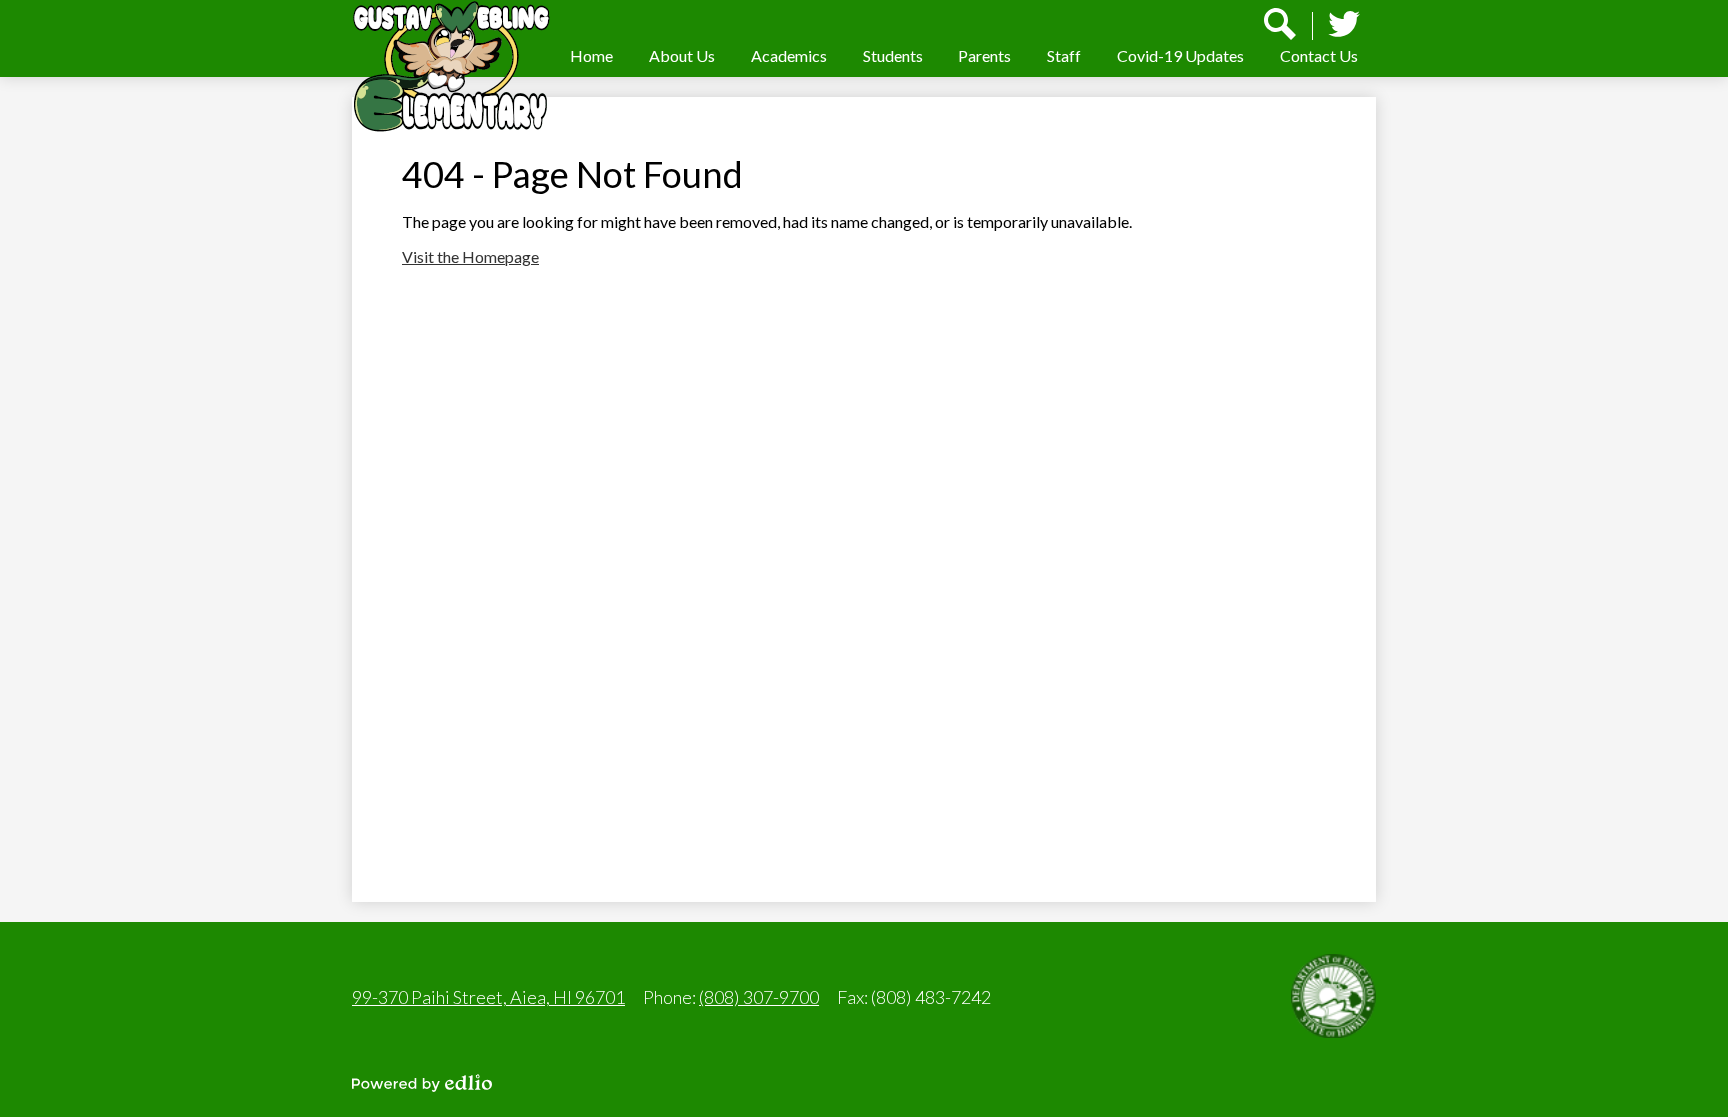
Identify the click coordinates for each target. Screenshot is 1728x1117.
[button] (682, 55)
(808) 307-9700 (759, 997)
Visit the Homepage (470, 256)
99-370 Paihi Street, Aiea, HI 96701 (488, 997)
